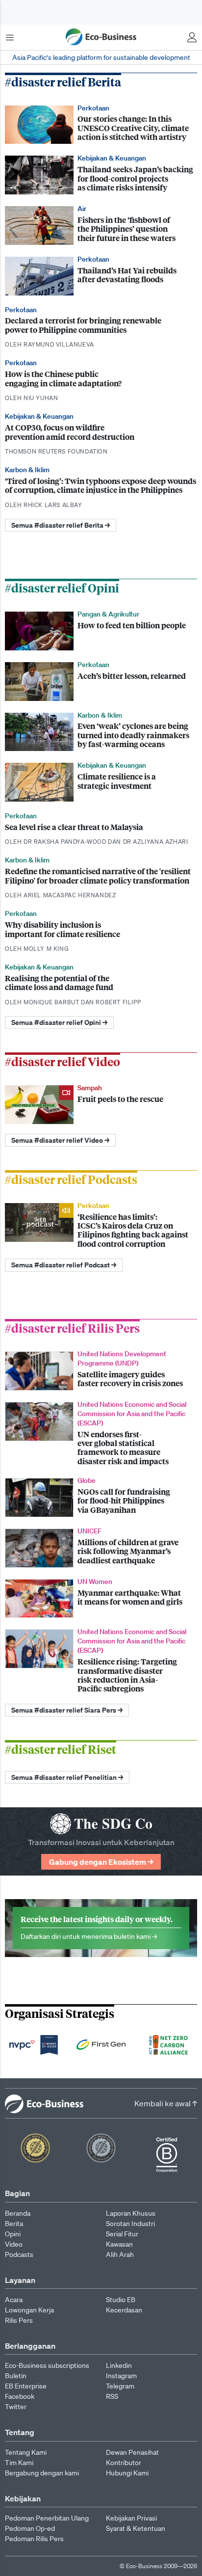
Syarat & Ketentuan (136, 2528)
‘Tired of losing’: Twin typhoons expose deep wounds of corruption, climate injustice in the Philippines (101, 487)
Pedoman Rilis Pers (34, 2539)
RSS (112, 2396)
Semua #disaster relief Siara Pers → (67, 1710)
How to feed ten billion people (101, 630)
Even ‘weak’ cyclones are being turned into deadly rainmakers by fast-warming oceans (101, 731)
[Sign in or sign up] (192, 37)
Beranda (18, 2213)
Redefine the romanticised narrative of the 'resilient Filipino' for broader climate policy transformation (101, 877)
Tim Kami (19, 2463)
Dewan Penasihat (132, 2452)
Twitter (16, 2407)
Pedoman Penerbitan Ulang (47, 2518)
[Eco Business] (41, 2103)
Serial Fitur (122, 2234)
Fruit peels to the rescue (101, 1104)
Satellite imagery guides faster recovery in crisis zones (101, 1370)
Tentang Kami (26, 2452)
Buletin (16, 2376)
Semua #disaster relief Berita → (61, 525)
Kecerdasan (124, 2310)
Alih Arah (120, 2254)
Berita (14, 2224)
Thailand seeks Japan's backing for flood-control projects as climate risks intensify (101, 174)
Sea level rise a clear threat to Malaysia (101, 829)
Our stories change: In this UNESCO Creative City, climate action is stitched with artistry (101, 124)
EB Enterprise (26, 2386)
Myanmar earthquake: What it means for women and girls (101, 1597)
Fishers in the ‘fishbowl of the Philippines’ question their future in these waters (101, 225)
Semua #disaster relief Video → (60, 1140)
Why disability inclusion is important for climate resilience (101, 931)
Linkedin (119, 2365)
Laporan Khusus (131, 2213)
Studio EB (121, 2300)
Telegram (120, 2386)
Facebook (20, 2396)
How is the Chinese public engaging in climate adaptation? (101, 380)
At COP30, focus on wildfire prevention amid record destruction (101, 434)
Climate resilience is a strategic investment (101, 781)
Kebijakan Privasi (131, 2518)
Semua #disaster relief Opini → (59, 1022)
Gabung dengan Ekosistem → (101, 1862)
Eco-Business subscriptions (47, 2365)
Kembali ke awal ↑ (166, 2103)
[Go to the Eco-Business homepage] (101, 37)
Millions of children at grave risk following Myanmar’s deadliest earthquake (101, 1547)
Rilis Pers (19, 2320)
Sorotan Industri (130, 2224)
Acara (14, 2300)
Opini (13, 2234)
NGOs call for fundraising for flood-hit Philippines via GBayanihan (101, 1496)
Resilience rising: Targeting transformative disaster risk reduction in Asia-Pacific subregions (101, 1660)
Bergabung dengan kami (42, 2473)
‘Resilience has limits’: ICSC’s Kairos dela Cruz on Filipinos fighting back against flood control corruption (101, 1225)
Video (14, 2244)
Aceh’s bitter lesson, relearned (101, 681)
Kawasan (119, 2244)
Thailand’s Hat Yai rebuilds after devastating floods (101, 275)
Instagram (121, 2376)
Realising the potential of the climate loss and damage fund (101, 984)
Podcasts (19, 2254)
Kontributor (124, 2463)
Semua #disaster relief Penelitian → (67, 1777)
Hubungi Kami (127, 2473)
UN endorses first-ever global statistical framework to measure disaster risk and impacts (101, 1433)
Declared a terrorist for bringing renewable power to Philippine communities (101, 327)
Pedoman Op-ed (30, 2528)
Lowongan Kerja (29, 2310)
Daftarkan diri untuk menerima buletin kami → (101, 1928)
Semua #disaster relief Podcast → (64, 1265)
